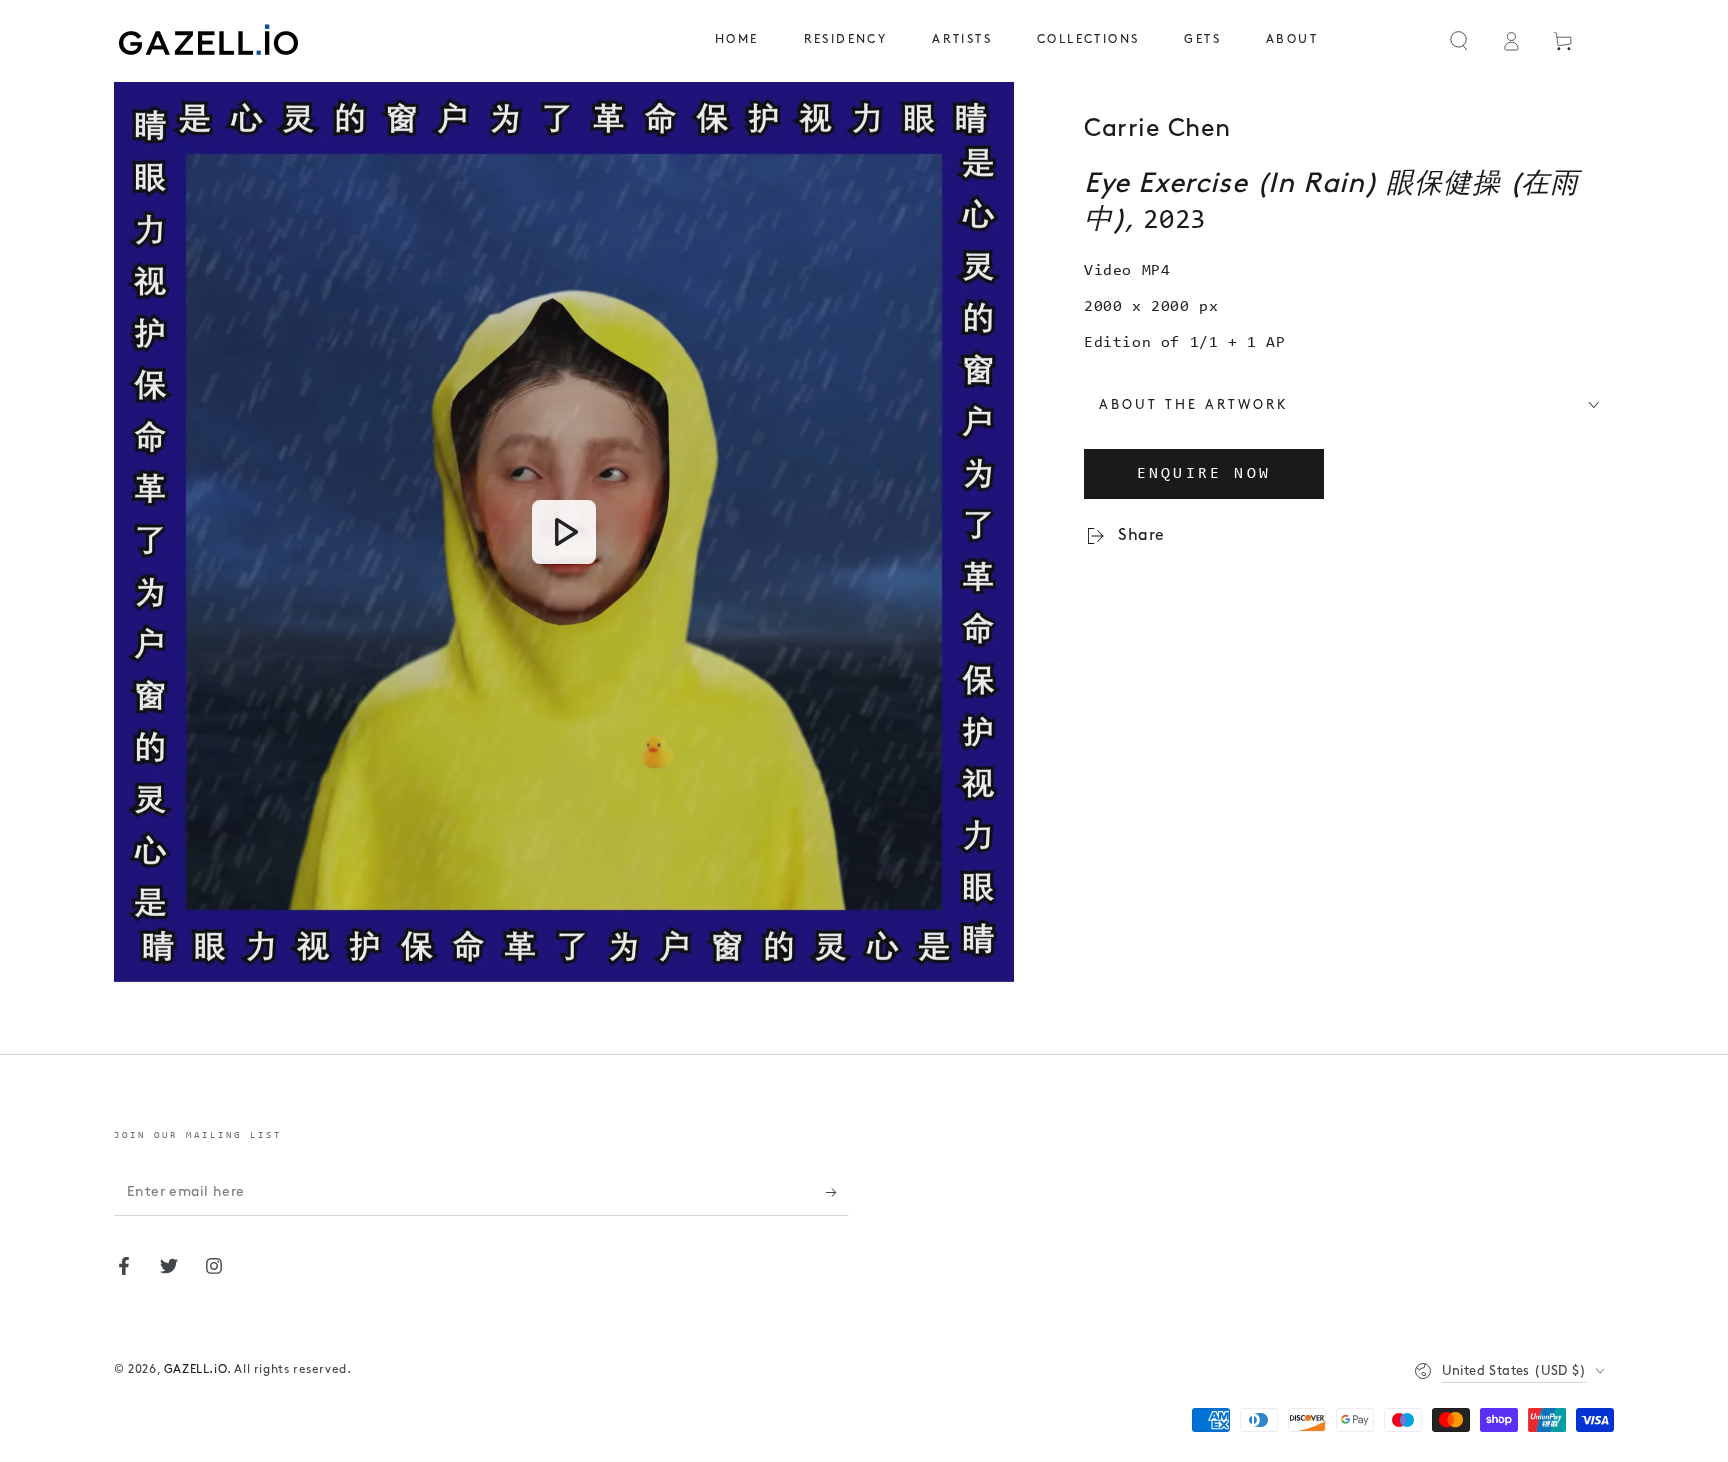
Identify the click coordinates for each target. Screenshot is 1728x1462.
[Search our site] (1459, 41)
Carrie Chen (1157, 129)
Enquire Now (1204, 474)
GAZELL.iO (195, 1370)
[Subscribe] (837, 1193)
